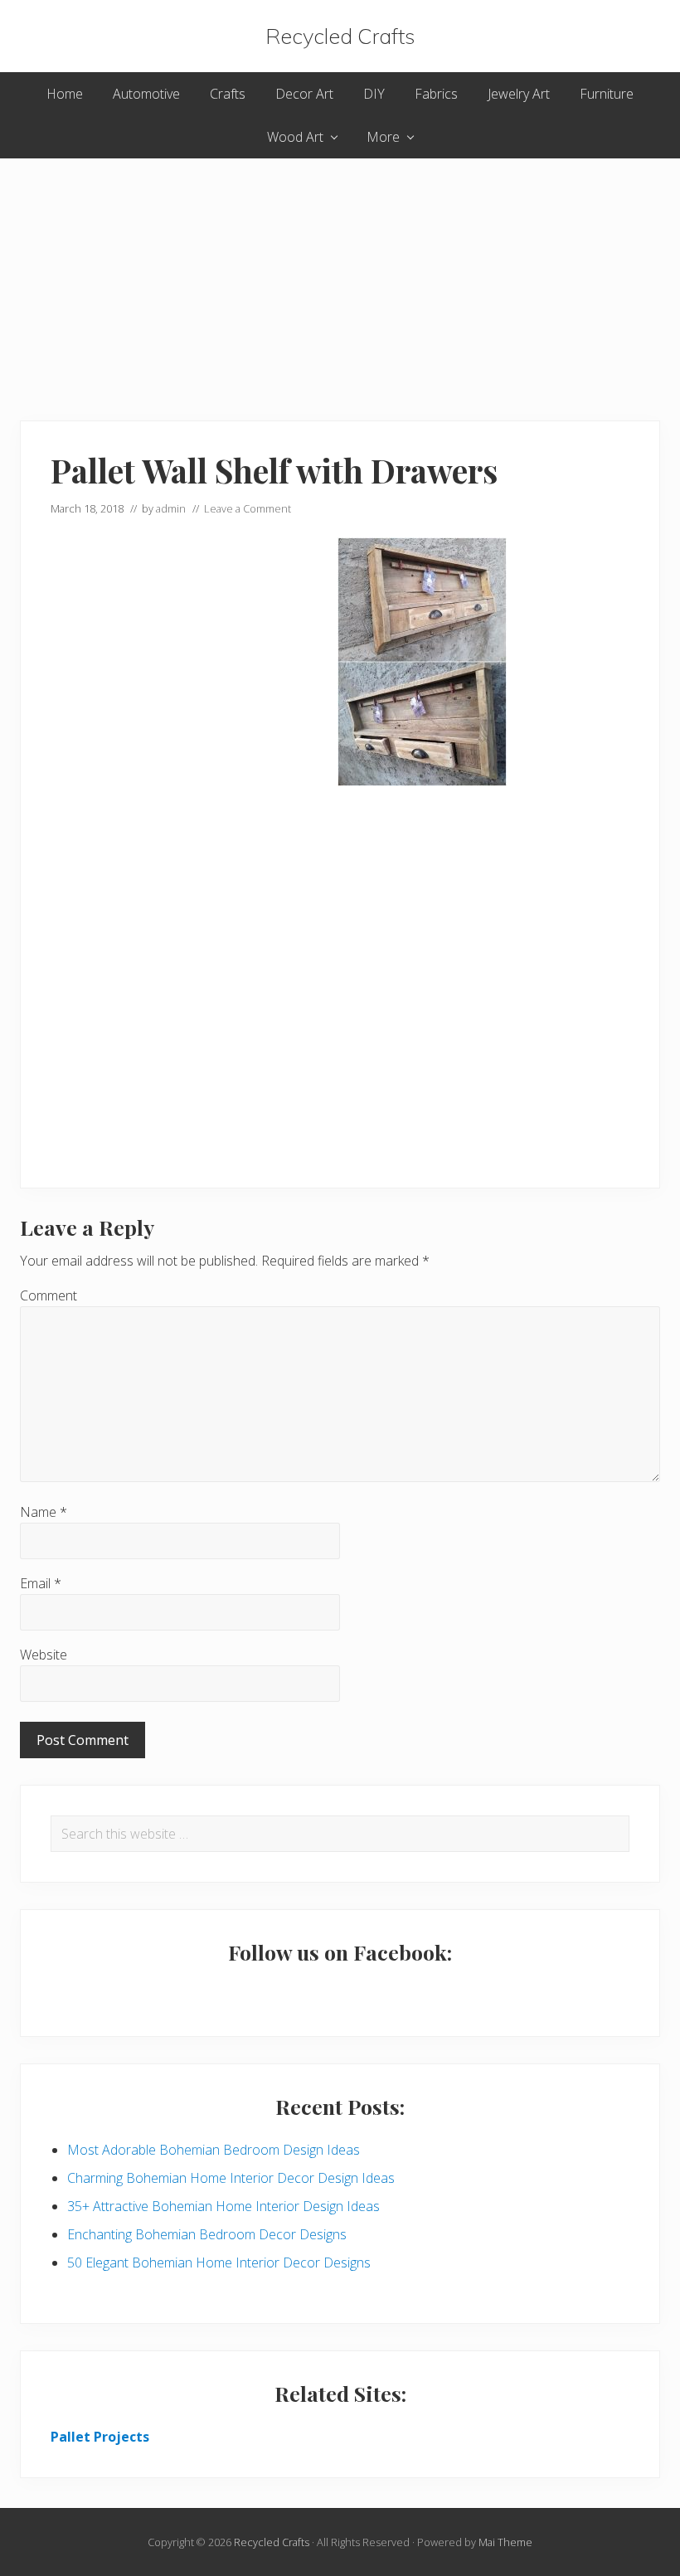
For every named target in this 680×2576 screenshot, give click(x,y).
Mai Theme (505, 2542)
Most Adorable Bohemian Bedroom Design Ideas (214, 2150)
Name (44, 1512)
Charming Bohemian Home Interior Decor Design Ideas (231, 2178)
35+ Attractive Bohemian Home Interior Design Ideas (223, 2206)
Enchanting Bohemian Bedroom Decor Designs (207, 2234)
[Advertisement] (340, 275)
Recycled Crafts (340, 36)
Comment (49, 1295)
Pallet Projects (100, 2437)
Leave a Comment (248, 508)
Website (44, 1655)
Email (41, 1583)
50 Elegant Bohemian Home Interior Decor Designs (219, 2263)
